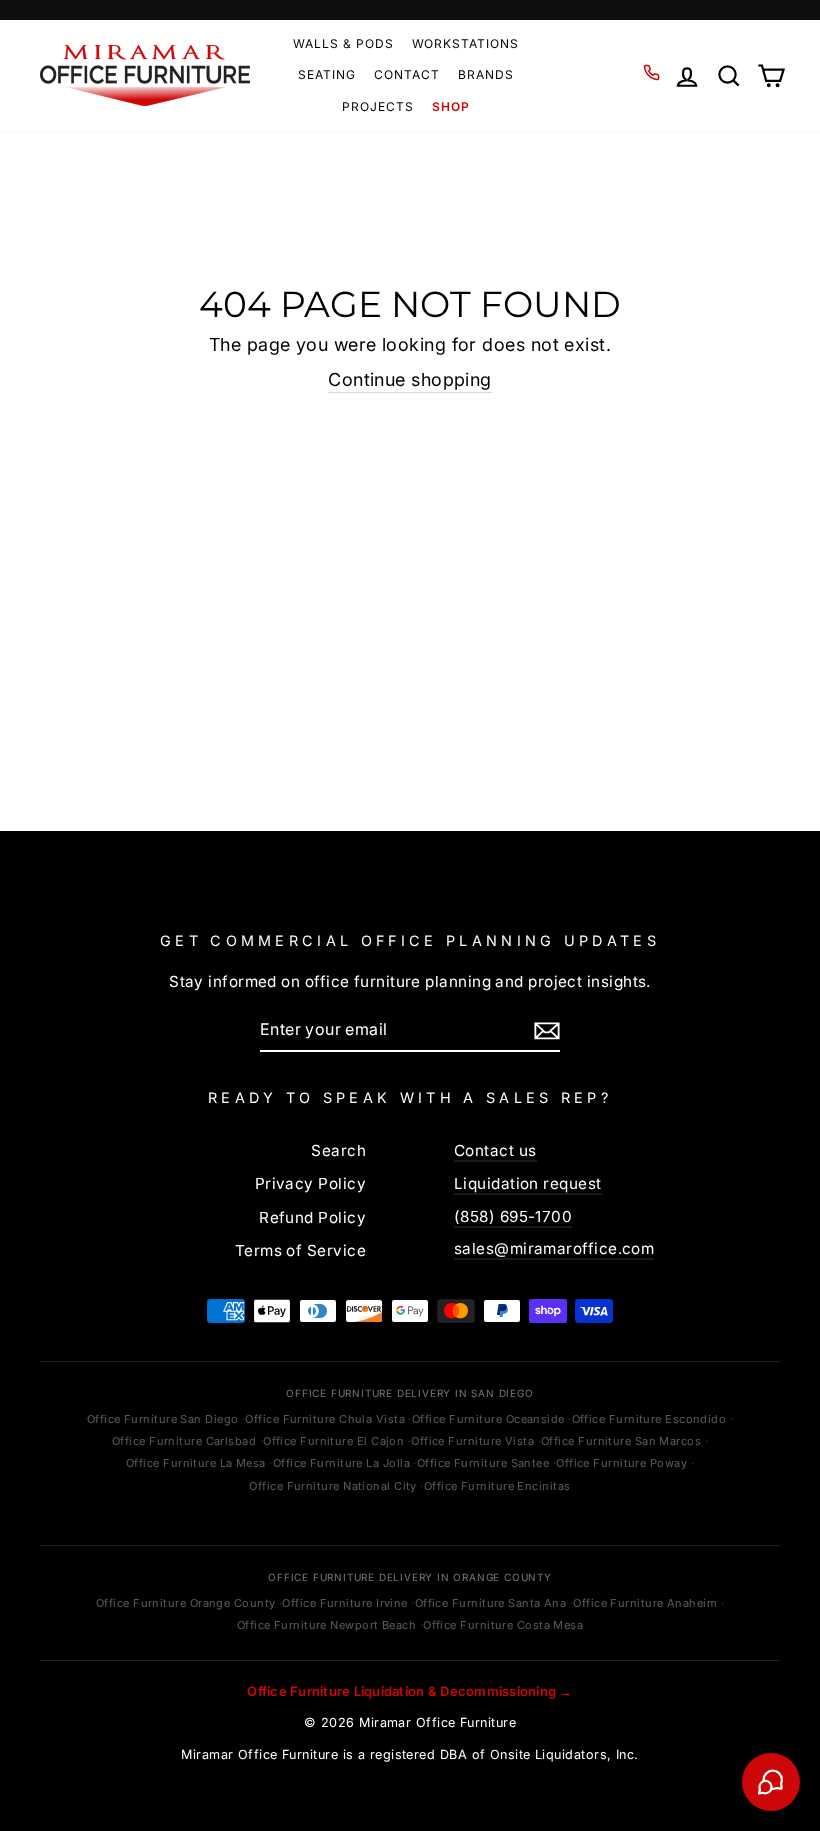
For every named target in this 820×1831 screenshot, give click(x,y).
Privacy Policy (310, 1183)
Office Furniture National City (333, 1486)
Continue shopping (410, 379)
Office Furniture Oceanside (488, 1419)
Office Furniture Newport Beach (327, 1625)
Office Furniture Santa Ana (491, 1603)
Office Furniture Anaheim (645, 1603)
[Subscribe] (547, 1030)
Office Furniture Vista (472, 1441)
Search (338, 1150)
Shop (451, 106)
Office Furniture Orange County (186, 1603)
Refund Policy (312, 1217)
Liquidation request (528, 1183)
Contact (407, 74)
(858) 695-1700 (513, 1216)
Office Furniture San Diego (163, 1419)
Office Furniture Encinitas (497, 1486)
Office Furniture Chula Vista (325, 1419)
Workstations (466, 43)
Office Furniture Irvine (344, 1603)
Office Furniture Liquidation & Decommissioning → (409, 1691)
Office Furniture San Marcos (621, 1441)
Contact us (495, 1150)
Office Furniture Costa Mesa (503, 1625)
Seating (327, 74)
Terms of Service (300, 1250)
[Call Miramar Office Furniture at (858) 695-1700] (651, 72)
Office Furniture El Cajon (333, 1441)
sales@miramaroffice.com (554, 1248)
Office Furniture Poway (621, 1463)
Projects (378, 106)
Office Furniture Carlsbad (184, 1441)
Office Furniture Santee (483, 1463)
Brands (486, 74)
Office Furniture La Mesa (196, 1463)
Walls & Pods (343, 43)
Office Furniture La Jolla (341, 1463)
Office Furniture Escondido (649, 1419)
